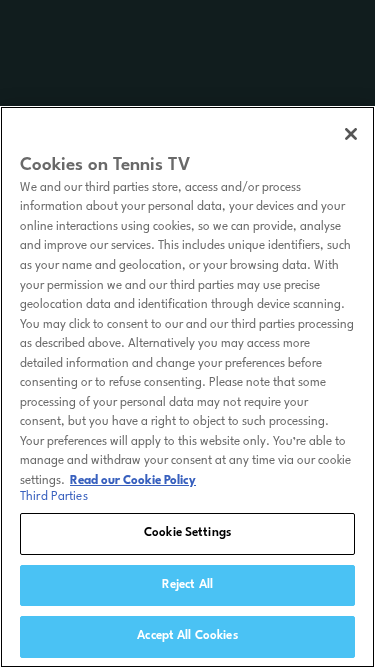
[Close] (351, 134)
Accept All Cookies (187, 636)
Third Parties (54, 497)
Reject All (187, 585)
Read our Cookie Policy (133, 481)
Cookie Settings (187, 533)
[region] (187, 387)
